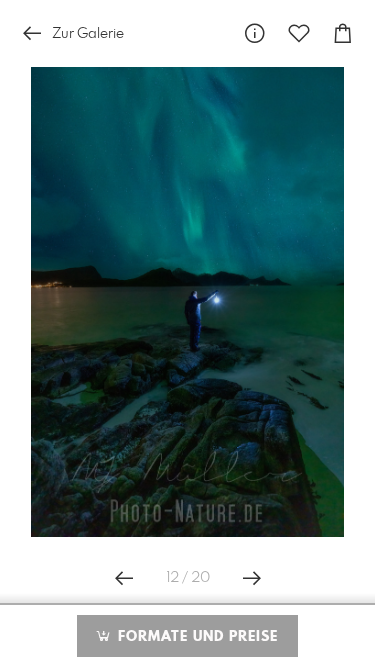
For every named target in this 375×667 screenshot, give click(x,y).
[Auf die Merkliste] (299, 33)
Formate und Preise (195, 637)
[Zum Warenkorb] (343, 33)
